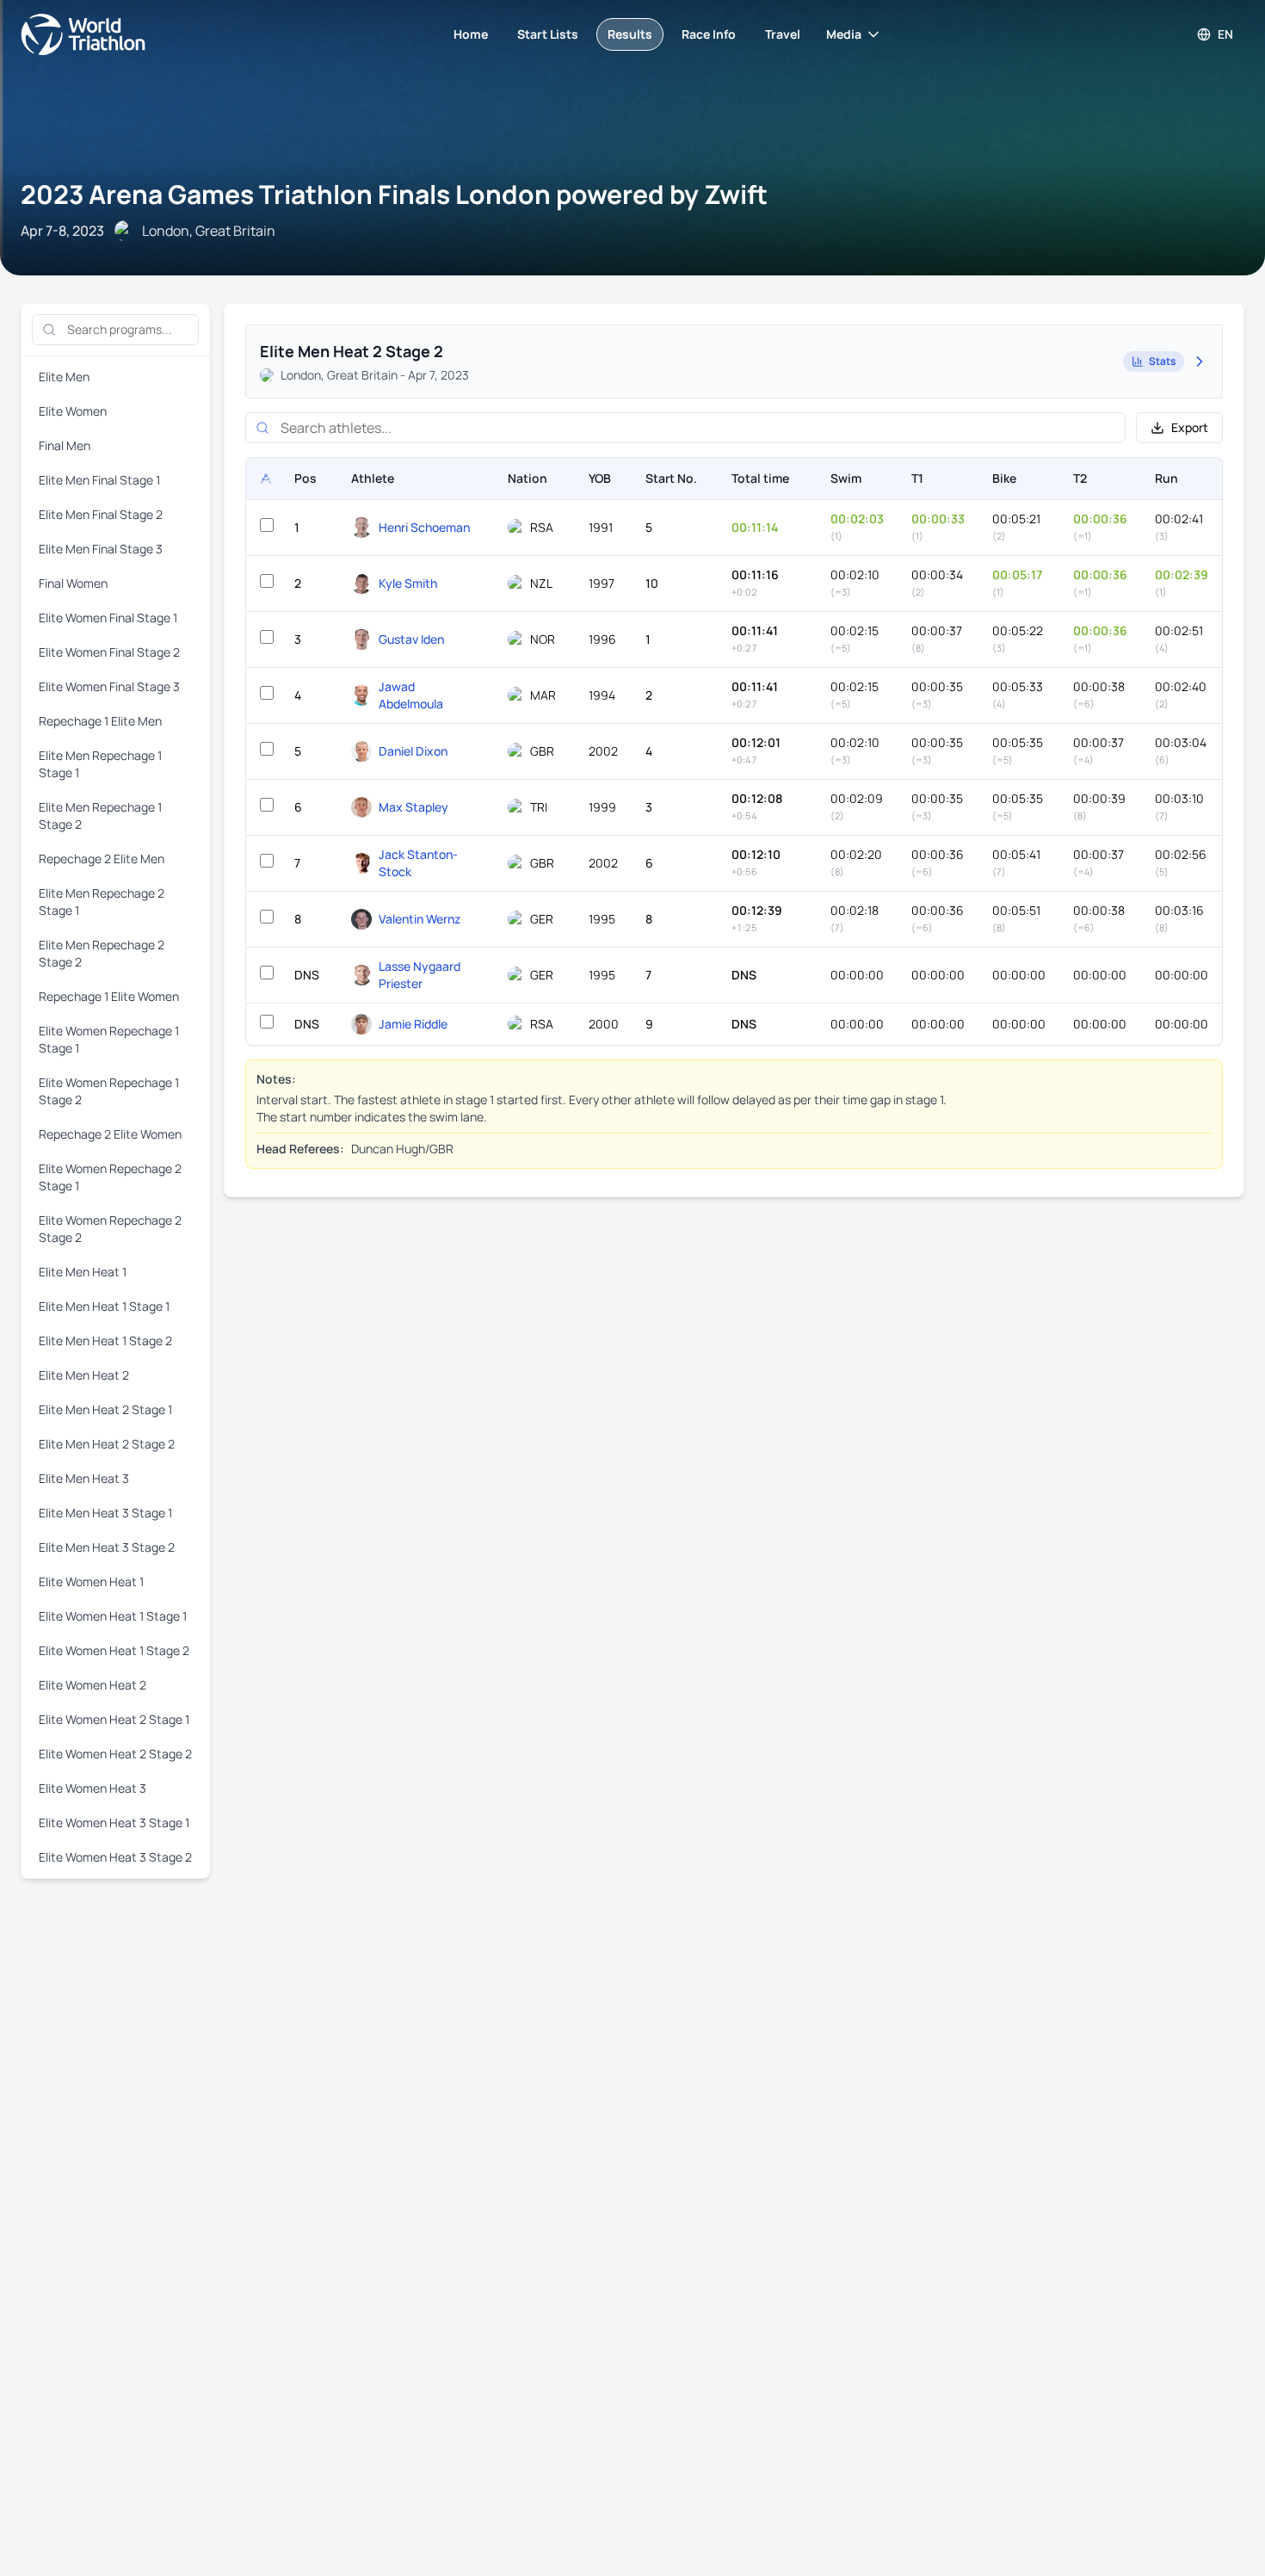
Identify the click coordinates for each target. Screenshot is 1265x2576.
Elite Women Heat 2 (93, 1685)
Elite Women (73, 411)
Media (844, 34)
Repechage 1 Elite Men (100, 721)
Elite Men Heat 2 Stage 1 (105, 1409)
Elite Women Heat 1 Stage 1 (113, 1616)
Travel (783, 34)
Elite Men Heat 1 (83, 1272)
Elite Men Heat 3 (84, 1478)
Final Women (73, 583)
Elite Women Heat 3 (93, 1788)
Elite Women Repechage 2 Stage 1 (110, 1177)
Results (630, 34)
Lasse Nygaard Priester (420, 975)
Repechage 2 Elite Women (110, 1134)
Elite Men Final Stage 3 (101, 549)
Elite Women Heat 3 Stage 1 (114, 1822)
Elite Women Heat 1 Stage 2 (114, 1650)
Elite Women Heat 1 (91, 1581)
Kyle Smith (408, 583)
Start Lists (548, 34)
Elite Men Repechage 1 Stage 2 (100, 815)
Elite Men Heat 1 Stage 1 (104, 1306)
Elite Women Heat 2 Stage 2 (115, 1754)
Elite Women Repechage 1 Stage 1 (109, 1039)
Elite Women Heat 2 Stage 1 (114, 1719)
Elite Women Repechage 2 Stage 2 (110, 1229)
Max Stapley (413, 807)
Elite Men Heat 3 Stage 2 (107, 1547)
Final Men (65, 445)
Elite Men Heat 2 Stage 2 (107, 1444)
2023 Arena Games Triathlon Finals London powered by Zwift (394, 194)
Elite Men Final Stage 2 (101, 514)
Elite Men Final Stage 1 (99, 480)
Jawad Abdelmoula (411, 695)
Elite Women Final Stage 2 (109, 652)
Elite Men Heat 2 (84, 1375)
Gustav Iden (411, 639)
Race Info (709, 34)
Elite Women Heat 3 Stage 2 (115, 1857)
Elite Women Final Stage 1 (108, 618)
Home (471, 34)
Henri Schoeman (424, 527)
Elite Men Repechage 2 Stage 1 (102, 902)
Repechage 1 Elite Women (109, 996)
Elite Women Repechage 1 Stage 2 (109, 1091)
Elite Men (64, 377)
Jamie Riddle (413, 1024)
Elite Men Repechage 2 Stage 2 (102, 953)
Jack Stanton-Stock (418, 863)
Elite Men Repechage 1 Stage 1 (100, 764)
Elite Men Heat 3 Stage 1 (105, 1513)
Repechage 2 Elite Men (102, 859)
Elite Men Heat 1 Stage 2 (105, 1341)
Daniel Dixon (413, 751)
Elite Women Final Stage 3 (109, 686)
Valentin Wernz (420, 919)
